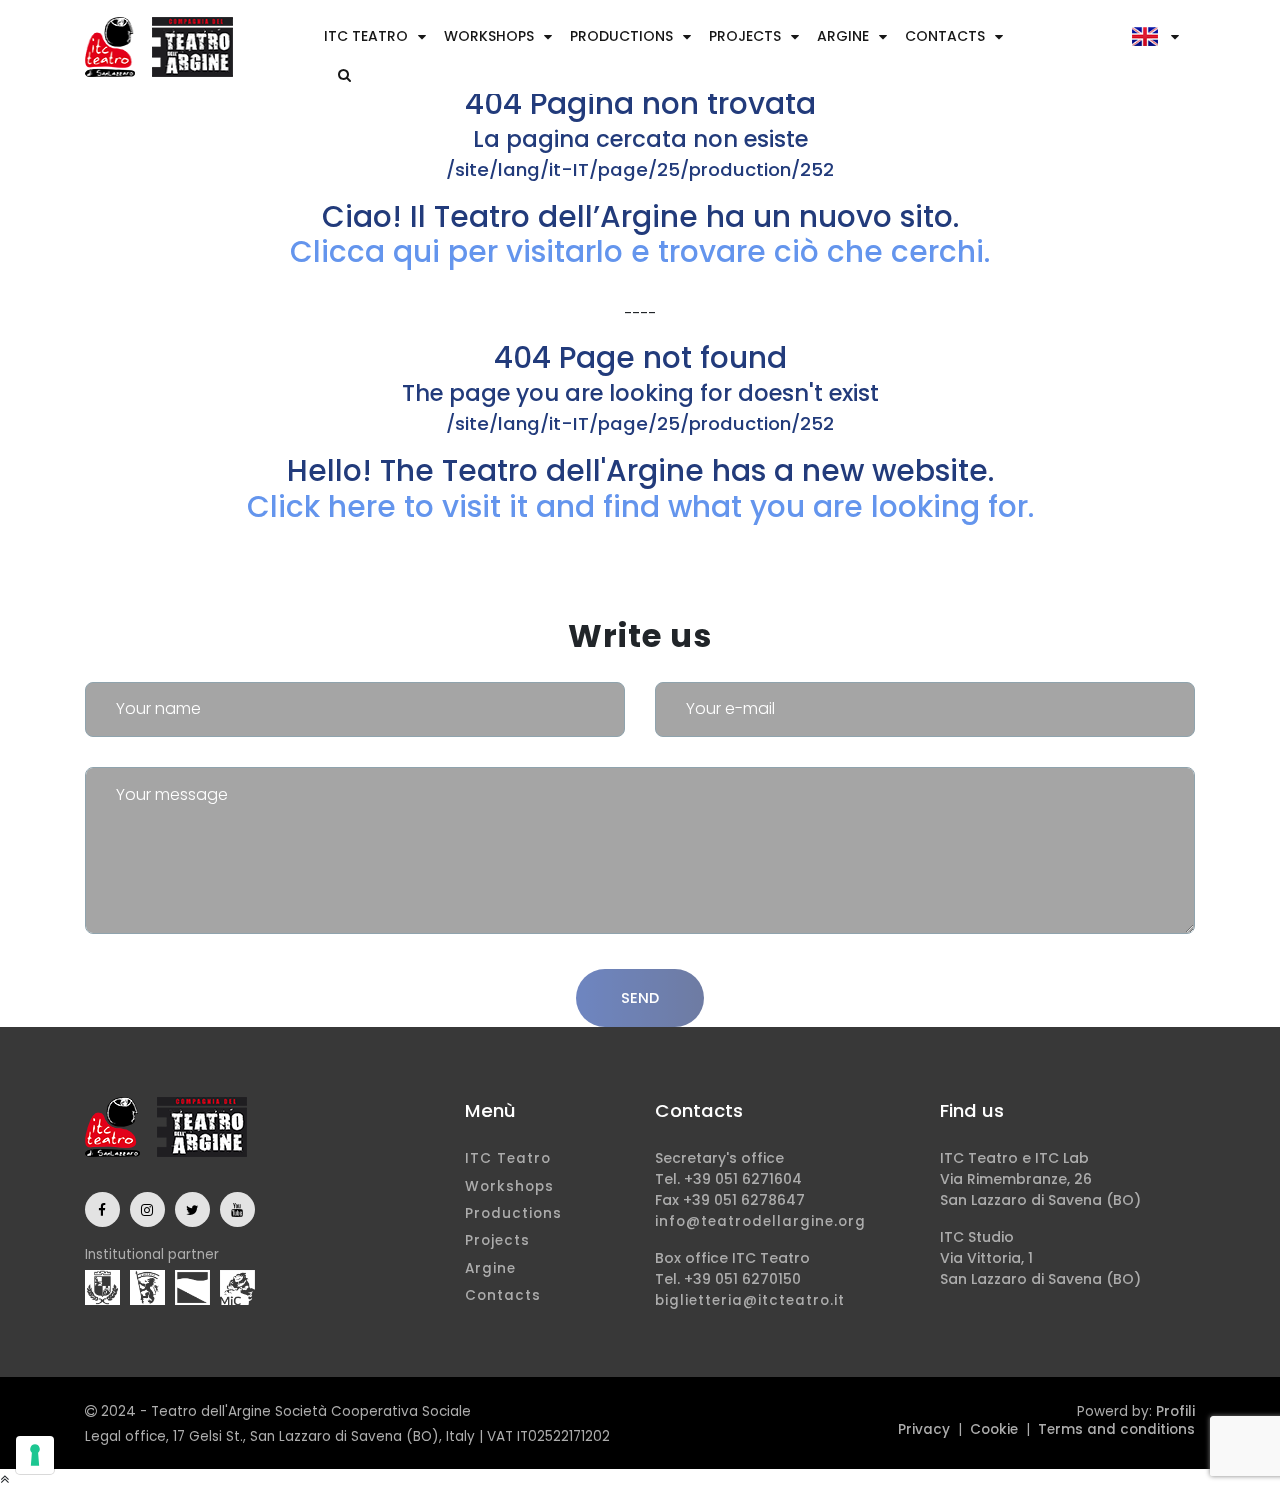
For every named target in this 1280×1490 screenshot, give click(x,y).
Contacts (945, 36)
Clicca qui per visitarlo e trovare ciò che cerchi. (640, 251)
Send (640, 997)
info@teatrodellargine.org (760, 1221)
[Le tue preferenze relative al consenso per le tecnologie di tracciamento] (35, 1455)
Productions (621, 36)
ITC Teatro (366, 36)
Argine (843, 36)
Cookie (994, 1429)
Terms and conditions (1116, 1429)
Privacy (924, 1429)
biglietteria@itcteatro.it (750, 1300)
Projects (745, 36)
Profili (1175, 1411)
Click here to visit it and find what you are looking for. (640, 506)
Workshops (489, 36)
